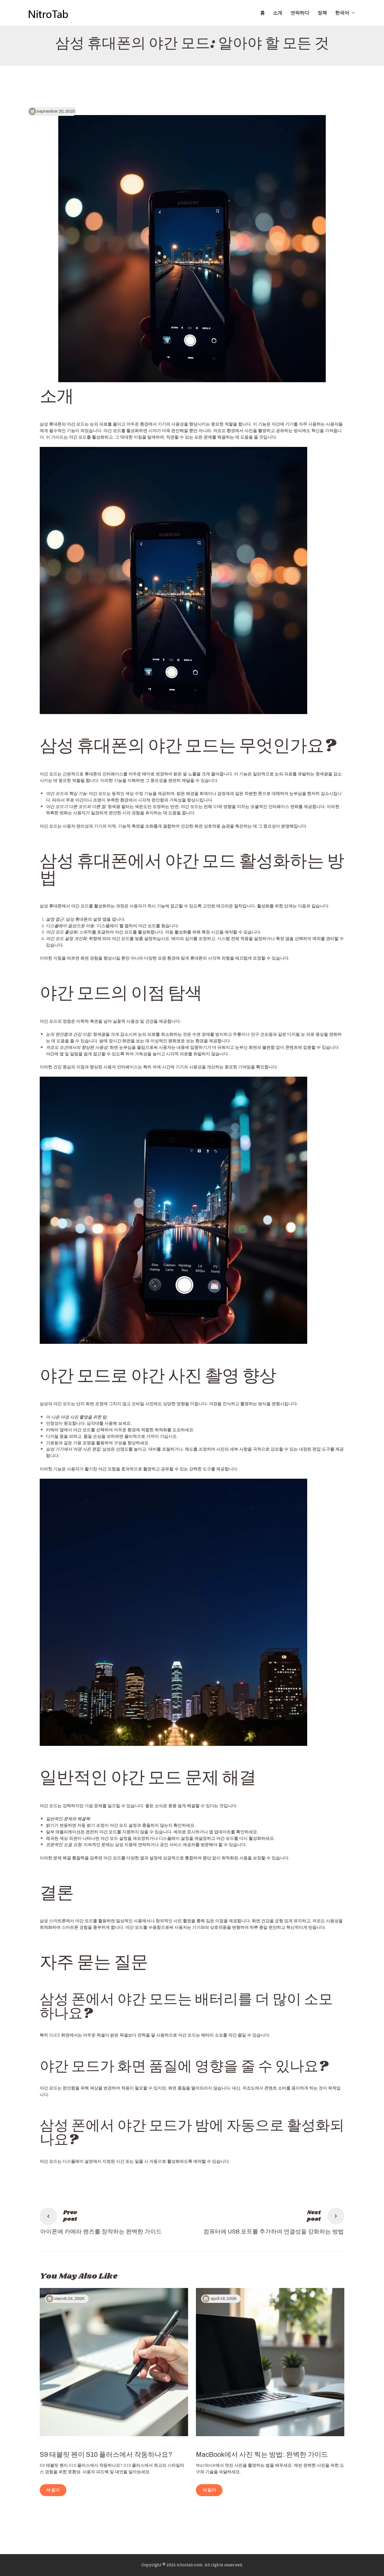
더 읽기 (53, 2490)
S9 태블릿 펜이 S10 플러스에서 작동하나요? (106, 2455)
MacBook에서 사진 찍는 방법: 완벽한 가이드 (262, 2455)
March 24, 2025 (69, 2299)
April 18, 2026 (223, 2299)
